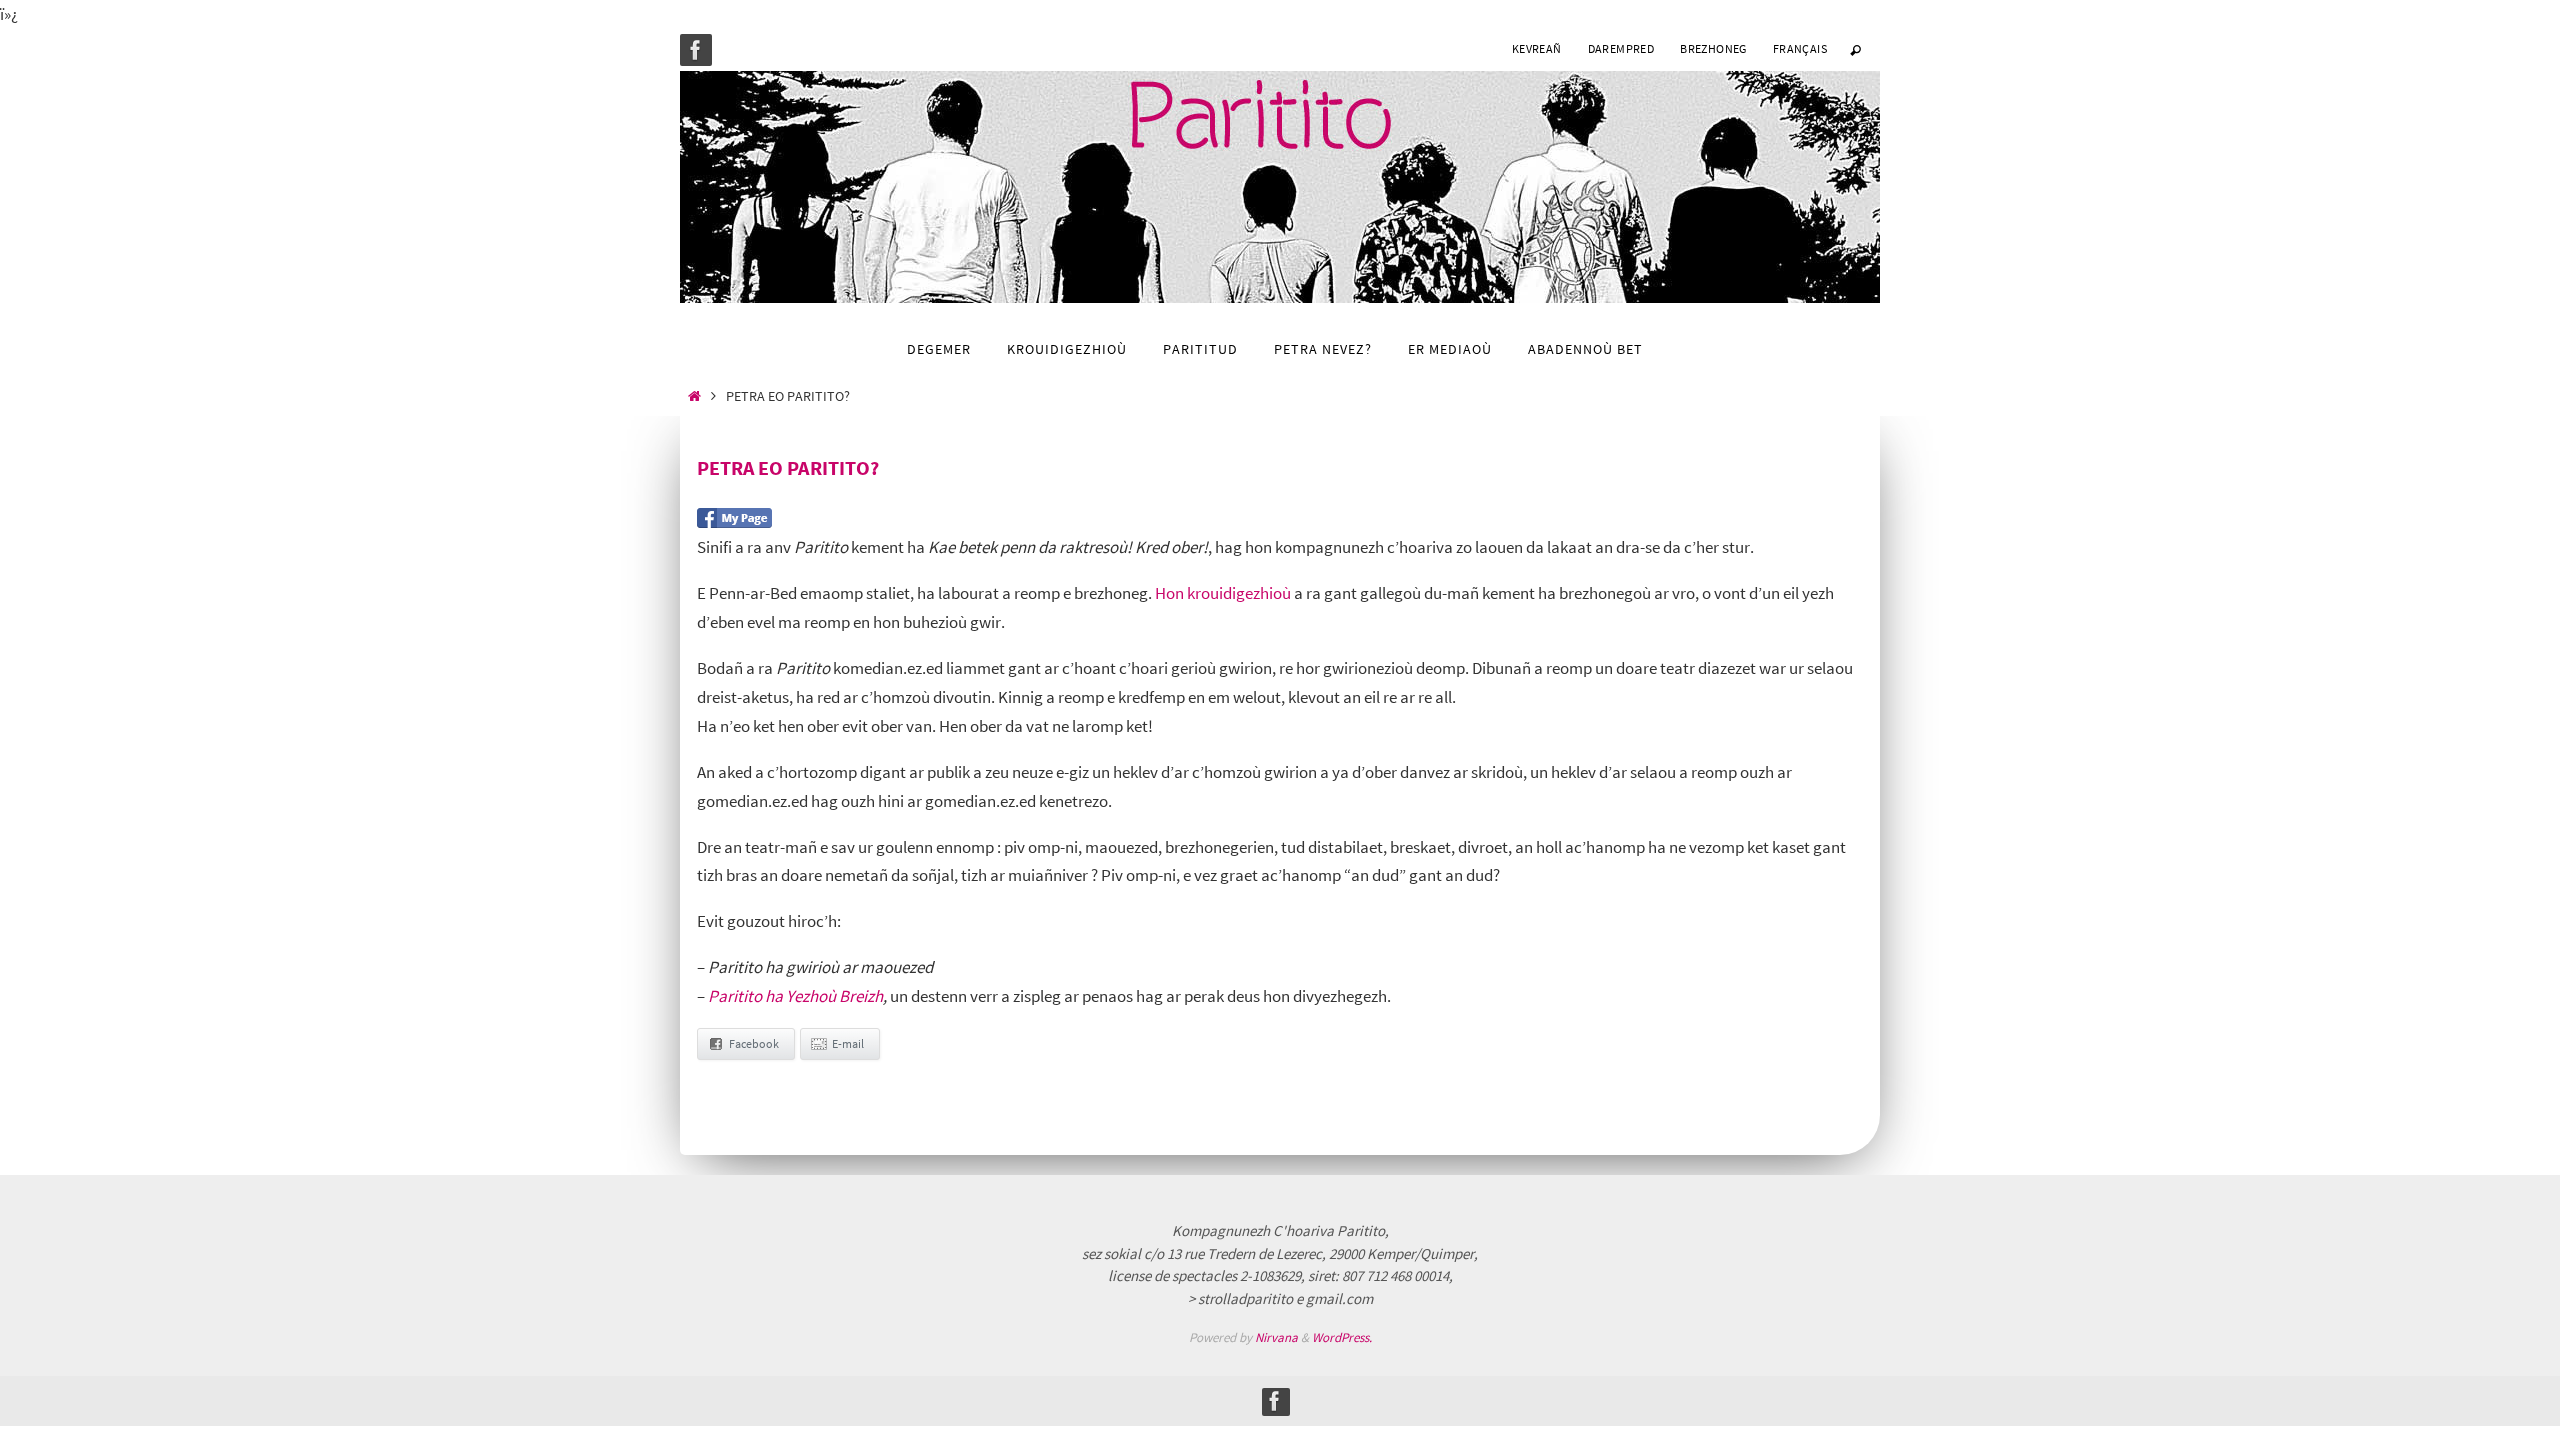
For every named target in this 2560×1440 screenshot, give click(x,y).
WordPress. (1342, 1337)
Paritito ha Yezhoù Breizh (795, 996)
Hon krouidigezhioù (1223, 593)
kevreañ (1537, 48)
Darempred (1621, 48)
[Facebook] (696, 50)
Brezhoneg (1713, 48)
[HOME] (694, 396)
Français (1800, 48)
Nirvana (1276, 1337)
